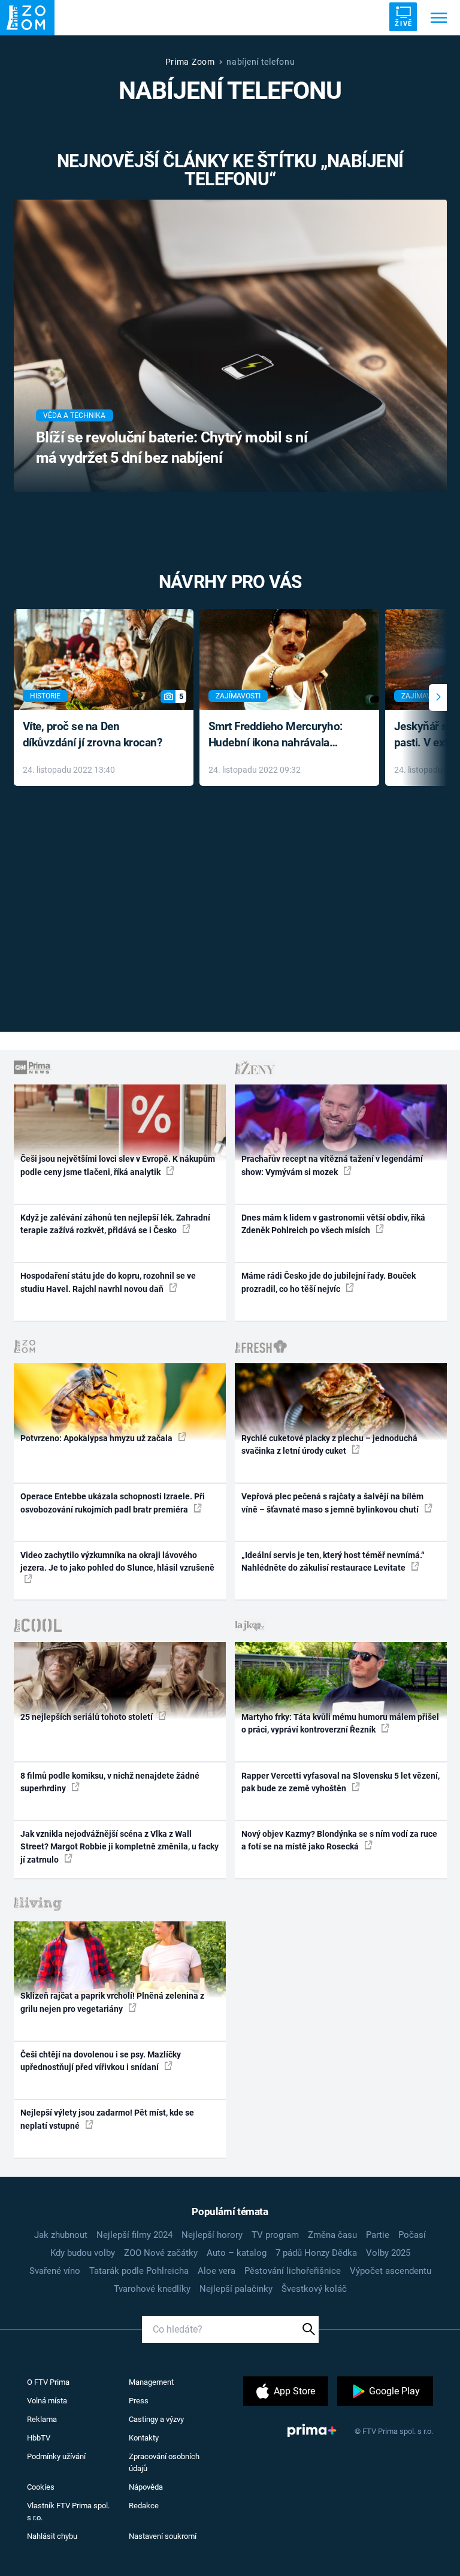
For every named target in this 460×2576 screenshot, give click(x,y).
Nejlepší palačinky (236, 2289)
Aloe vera (217, 2271)
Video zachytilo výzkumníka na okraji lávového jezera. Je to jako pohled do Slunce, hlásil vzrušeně (117, 1561)
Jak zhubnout (61, 2235)
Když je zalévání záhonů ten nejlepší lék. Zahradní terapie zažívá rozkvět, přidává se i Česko (115, 1224)
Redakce (144, 2506)
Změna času (332, 2235)
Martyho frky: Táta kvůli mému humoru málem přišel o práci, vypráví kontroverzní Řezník (340, 1723)
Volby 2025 (388, 2253)
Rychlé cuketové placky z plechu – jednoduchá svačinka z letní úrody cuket (329, 1444)
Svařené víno (55, 2271)
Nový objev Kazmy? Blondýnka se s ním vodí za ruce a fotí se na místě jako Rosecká (339, 1840)
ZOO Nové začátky (161, 2253)
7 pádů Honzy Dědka (316, 2253)
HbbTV (39, 2438)
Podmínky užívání (56, 2456)
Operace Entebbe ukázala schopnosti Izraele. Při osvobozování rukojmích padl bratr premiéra (113, 1503)
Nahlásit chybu (52, 2536)
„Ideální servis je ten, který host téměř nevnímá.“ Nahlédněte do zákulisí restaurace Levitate (333, 1561)
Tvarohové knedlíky (152, 2289)
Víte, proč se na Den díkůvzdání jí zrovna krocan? (93, 734)
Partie (378, 2235)
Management (151, 2382)
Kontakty (144, 2438)
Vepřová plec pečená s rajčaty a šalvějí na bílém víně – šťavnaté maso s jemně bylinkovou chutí (332, 1503)
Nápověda (146, 2487)
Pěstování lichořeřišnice (293, 2271)
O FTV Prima (48, 2382)
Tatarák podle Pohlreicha (139, 2271)
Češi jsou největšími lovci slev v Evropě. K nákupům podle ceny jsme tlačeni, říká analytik (118, 1165)
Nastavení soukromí (163, 2536)
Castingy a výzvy (156, 2419)
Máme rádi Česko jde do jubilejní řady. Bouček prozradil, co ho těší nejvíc (329, 1282)
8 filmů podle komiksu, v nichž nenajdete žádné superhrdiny (110, 1782)
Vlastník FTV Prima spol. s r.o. (68, 2512)
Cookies (41, 2487)
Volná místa (47, 2401)
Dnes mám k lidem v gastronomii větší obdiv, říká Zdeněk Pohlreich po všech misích (333, 1224)
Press (139, 2401)
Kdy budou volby (83, 2253)
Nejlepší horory (212, 2235)
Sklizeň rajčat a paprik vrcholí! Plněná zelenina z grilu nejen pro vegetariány (112, 2002)
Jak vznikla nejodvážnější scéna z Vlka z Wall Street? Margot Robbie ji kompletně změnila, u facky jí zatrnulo (119, 1847)
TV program (275, 2235)
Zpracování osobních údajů (164, 2462)
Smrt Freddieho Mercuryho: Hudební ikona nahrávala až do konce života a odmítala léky (281, 735)
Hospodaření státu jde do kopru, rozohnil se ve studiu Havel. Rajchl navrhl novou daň (108, 1282)
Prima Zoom (190, 62)
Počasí (412, 2235)
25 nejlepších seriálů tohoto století (87, 1717)
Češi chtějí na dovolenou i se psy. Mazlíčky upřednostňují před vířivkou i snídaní (101, 2061)
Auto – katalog (237, 2253)
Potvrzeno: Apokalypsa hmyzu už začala (97, 1438)
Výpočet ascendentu (391, 2271)
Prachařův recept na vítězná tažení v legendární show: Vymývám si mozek (332, 1165)
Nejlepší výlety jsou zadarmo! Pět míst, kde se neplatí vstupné (107, 2119)
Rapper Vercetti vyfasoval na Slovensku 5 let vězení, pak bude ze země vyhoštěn (341, 1782)
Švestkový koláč (314, 2289)
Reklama (42, 2419)
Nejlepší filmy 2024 (134, 2235)
